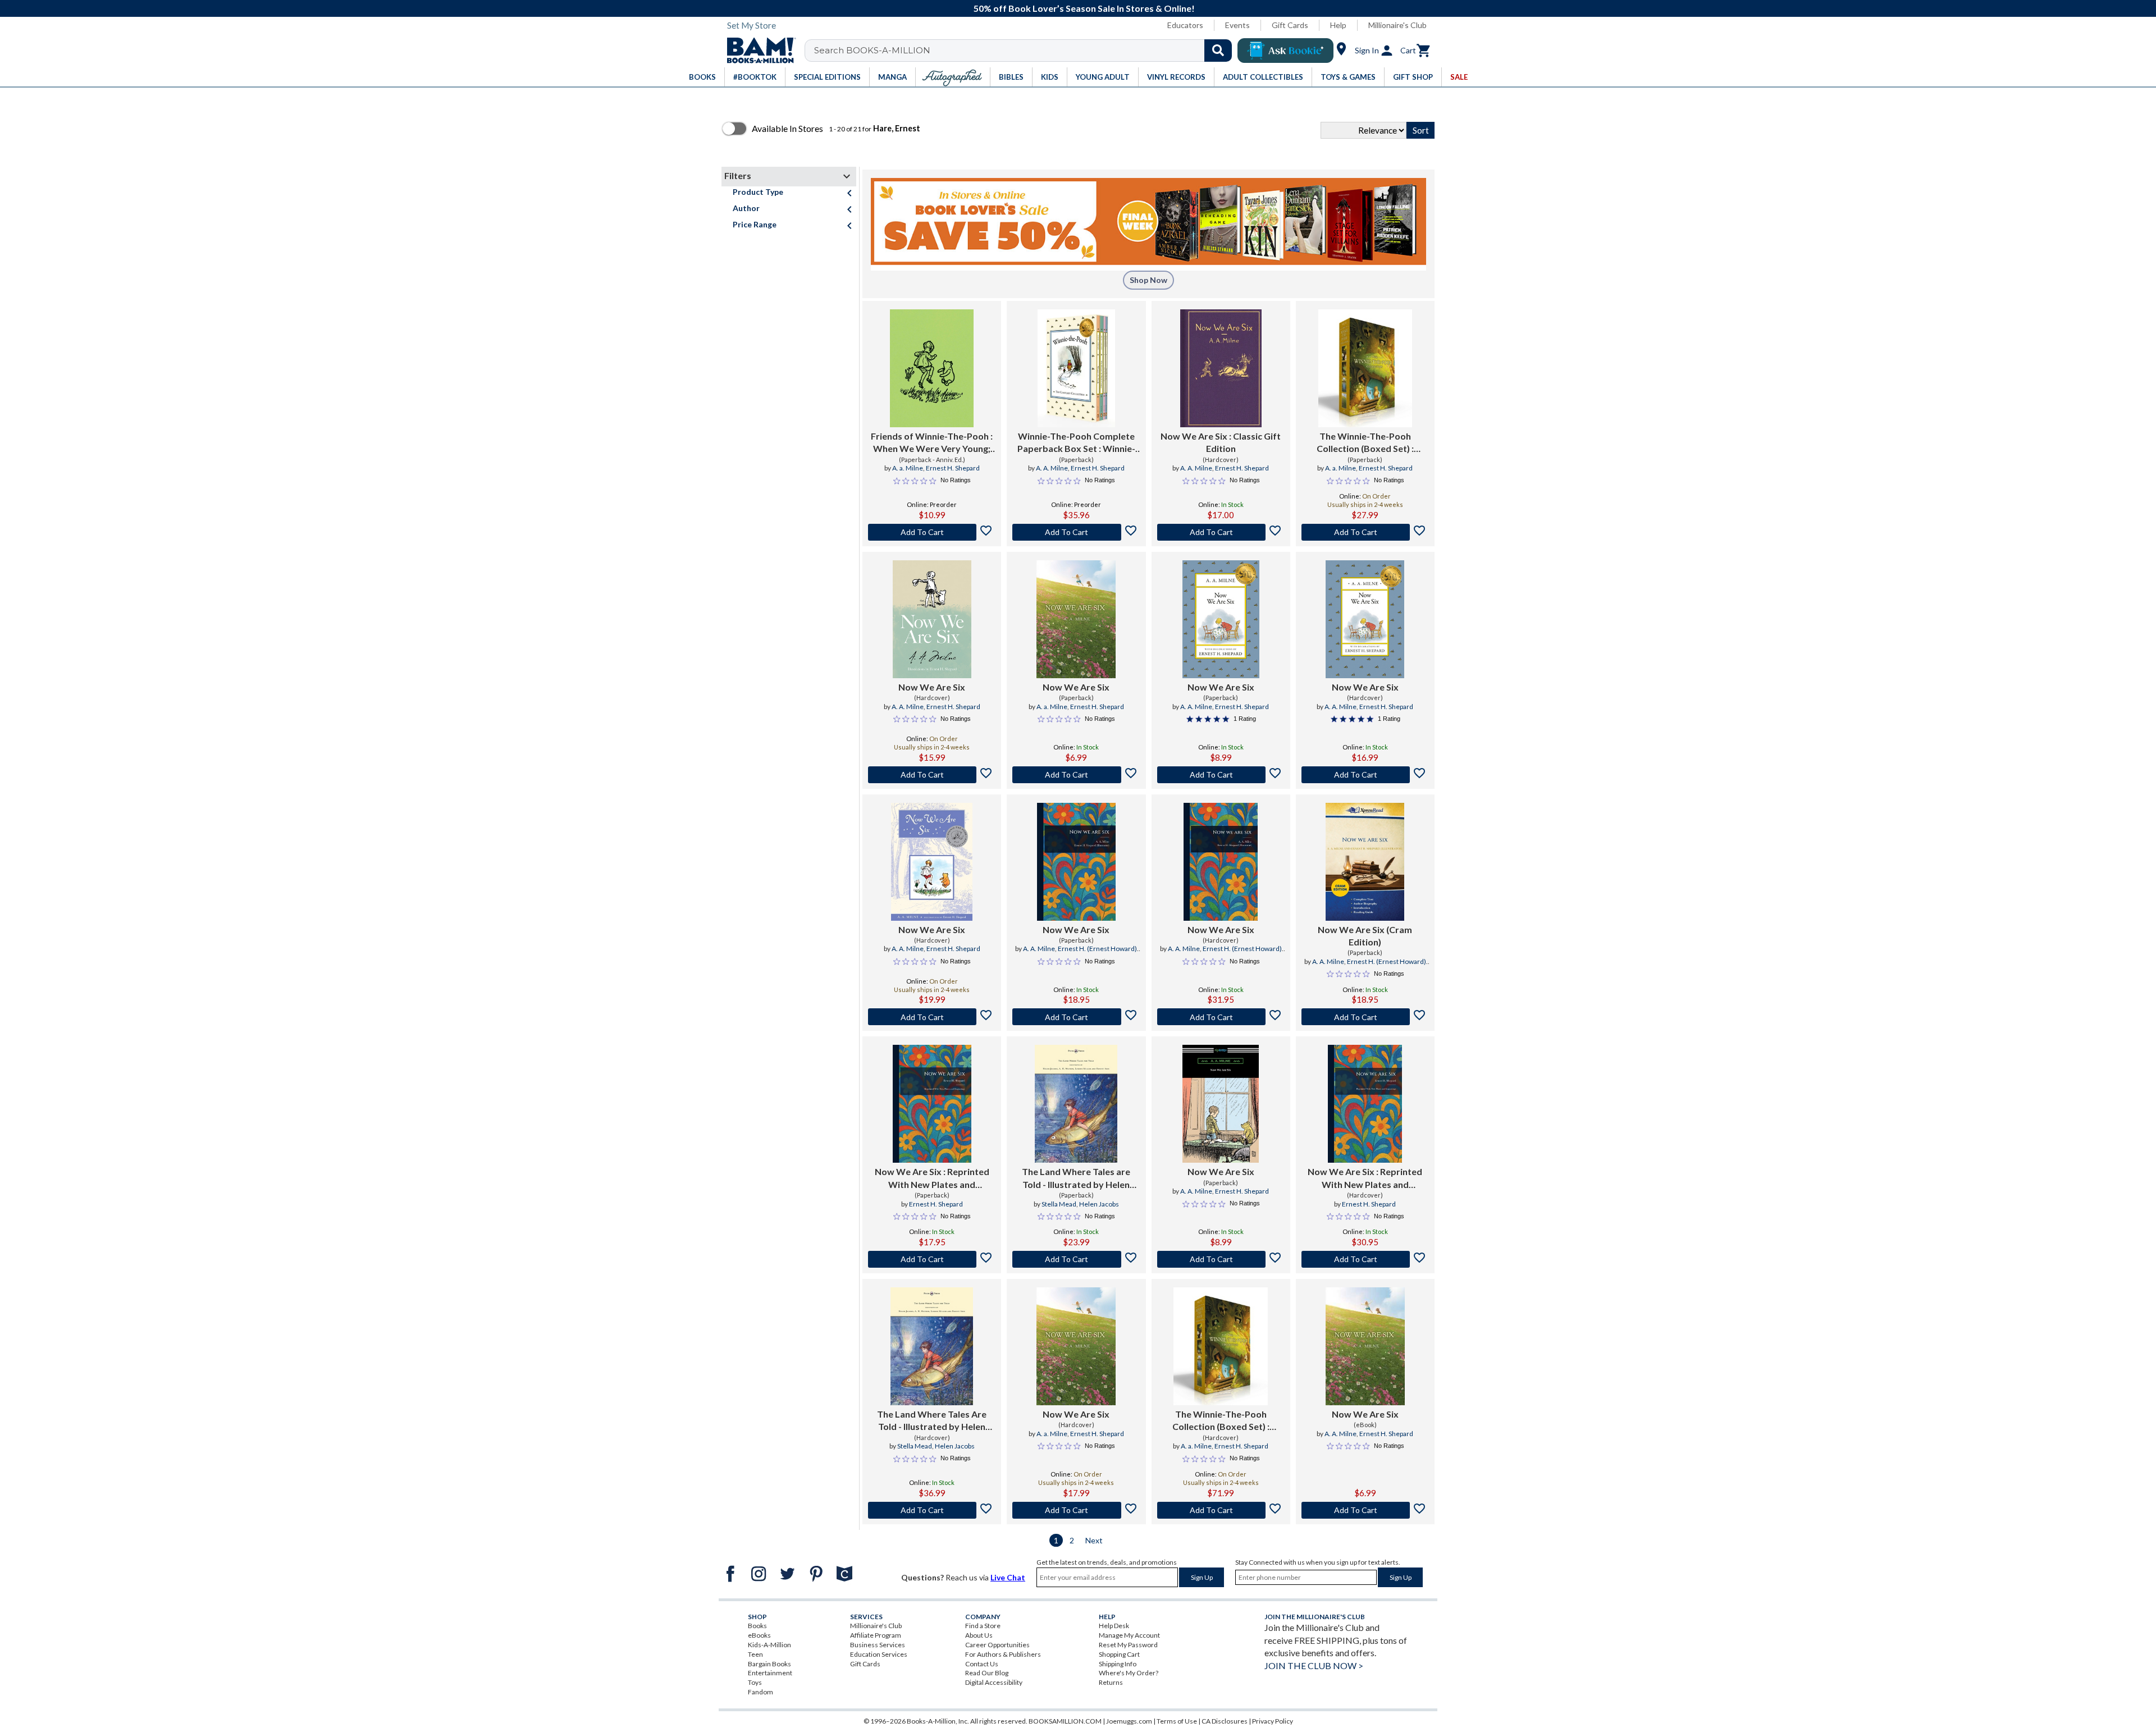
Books (757, 1626)
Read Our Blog (987, 1673)
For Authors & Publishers (1003, 1654)
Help (1338, 25)
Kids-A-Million (769, 1645)
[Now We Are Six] (932, 619)
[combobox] (1026, 51)
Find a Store (983, 1626)
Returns (1111, 1682)
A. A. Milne (1052, 468)
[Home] (757, 51)
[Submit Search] (1218, 51)
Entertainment (770, 1673)
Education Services (879, 1654)
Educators (1185, 25)
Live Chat (1008, 1577)
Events (1237, 25)
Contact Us (982, 1664)
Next (1094, 1540)
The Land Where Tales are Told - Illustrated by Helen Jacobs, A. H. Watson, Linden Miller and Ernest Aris (1076, 1178)
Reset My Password (1128, 1645)
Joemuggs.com (1129, 1721)
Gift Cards (1290, 25)
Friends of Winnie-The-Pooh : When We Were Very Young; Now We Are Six (932, 443)
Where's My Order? (1129, 1673)
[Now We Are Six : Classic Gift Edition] (1221, 368)
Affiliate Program (876, 1635)
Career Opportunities (997, 1645)
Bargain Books (769, 1664)
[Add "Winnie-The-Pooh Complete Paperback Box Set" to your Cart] (1076, 532)
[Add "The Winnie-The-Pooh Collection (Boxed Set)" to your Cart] (1365, 532)
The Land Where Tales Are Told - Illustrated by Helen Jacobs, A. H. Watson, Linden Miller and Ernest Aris (932, 1421)
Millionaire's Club (1397, 25)
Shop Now (1148, 280)
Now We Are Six (932, 687)
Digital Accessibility (994, 1682)
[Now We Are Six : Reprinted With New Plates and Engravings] (932, 1104)
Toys (755, 1682)
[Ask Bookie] (1285, 51)
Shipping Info (1118, 1664)
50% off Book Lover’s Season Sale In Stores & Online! (1084, 8)
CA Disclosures (1225, 1721)
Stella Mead (1059, 1204)
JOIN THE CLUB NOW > (1314, 1665)
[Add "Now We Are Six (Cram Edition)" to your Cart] (1365, 1017)
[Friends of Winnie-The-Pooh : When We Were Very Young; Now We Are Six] (932, 368)
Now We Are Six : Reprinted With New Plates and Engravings (932, 1178)
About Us (979, 1635)
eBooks (759, 1635)
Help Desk (1114, 1626)
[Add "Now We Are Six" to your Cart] (1221, 532)
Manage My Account (1129, 1635)
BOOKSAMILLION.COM (1065, 1721)
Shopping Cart (1119, 1654)
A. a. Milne (908, 468)
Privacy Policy (1273, 1721)
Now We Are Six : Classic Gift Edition (1221, 442)
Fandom (760, 1692)
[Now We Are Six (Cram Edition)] (1365, 862)
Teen (755, 1654)
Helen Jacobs (1099, 1204)
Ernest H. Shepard (953, 468)
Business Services (878, 1645)
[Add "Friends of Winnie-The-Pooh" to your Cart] (932, 532)
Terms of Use (1177, 1721)
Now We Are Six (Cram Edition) (1365, 936)
